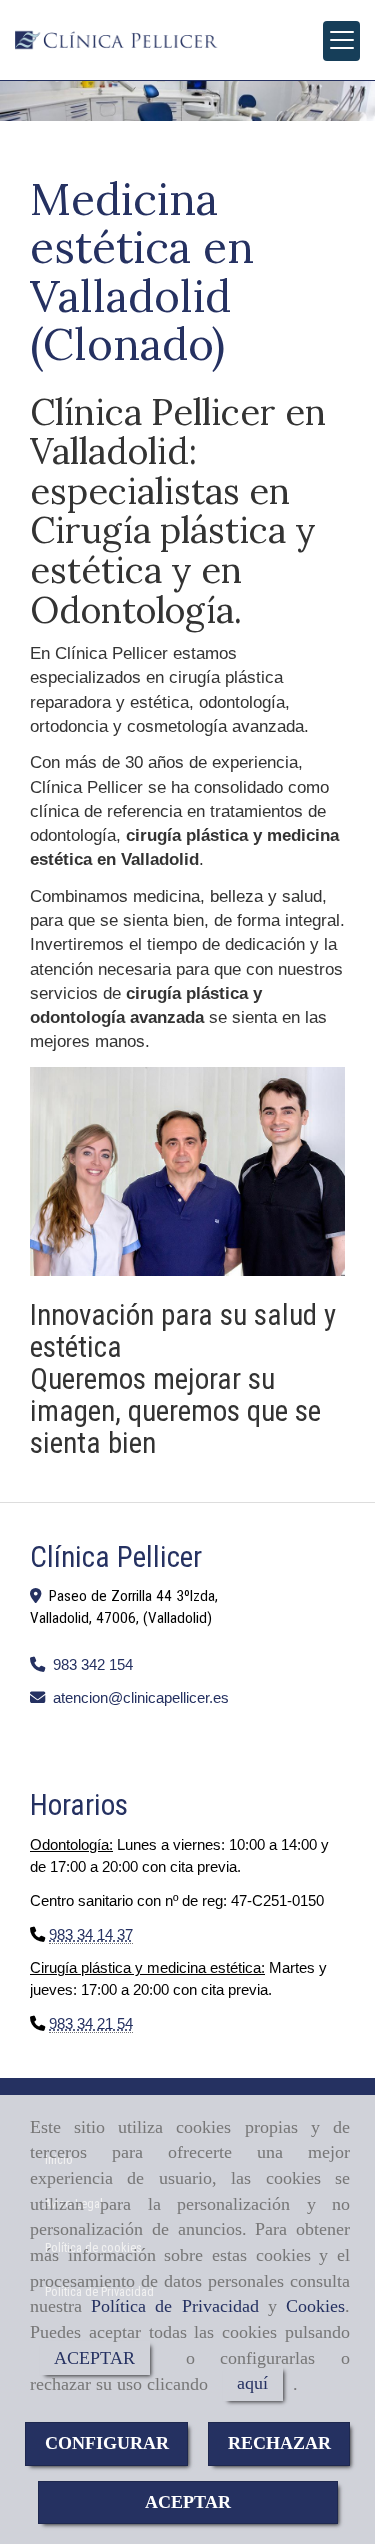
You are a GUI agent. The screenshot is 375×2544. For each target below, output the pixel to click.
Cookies (315, 2306)
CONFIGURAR (107, 2443)
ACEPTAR (94, 2358)
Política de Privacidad (174, 2306)
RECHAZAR (279, 2443)
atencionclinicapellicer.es (141, 1697)
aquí (252, 2384)
